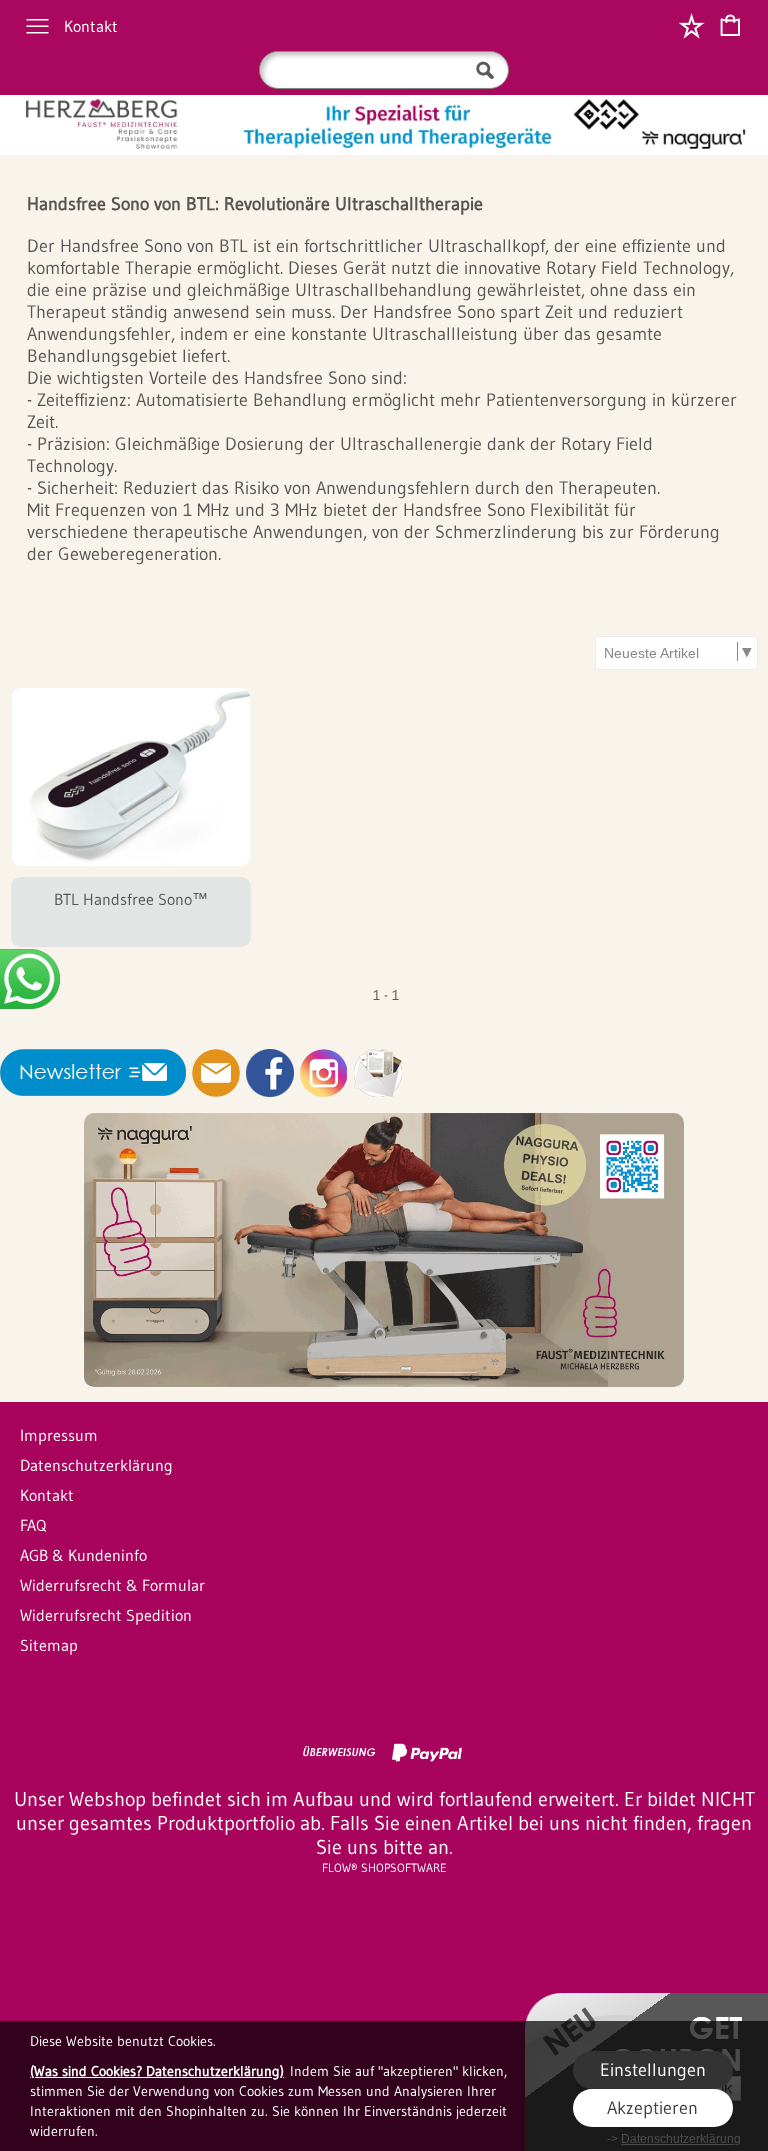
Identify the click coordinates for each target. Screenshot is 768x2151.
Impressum (59, 1435)
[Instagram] (324, 1073)
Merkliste (691, 26)
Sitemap (49, 1645)
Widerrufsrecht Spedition (106, 1615)
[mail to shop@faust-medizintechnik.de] (216, 1073)
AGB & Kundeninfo (83, 1555)
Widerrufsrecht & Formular (112, 1585)
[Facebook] (270, 1073)
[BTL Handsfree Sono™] (131, 912)
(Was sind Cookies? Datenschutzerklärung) (157, 2071)
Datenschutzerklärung (96, 1465)
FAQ (33, 1525)
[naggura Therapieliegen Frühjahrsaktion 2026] (384, 1121)
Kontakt (91, 26)
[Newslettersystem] (378, 1073)
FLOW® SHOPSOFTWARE (384, 1867)
